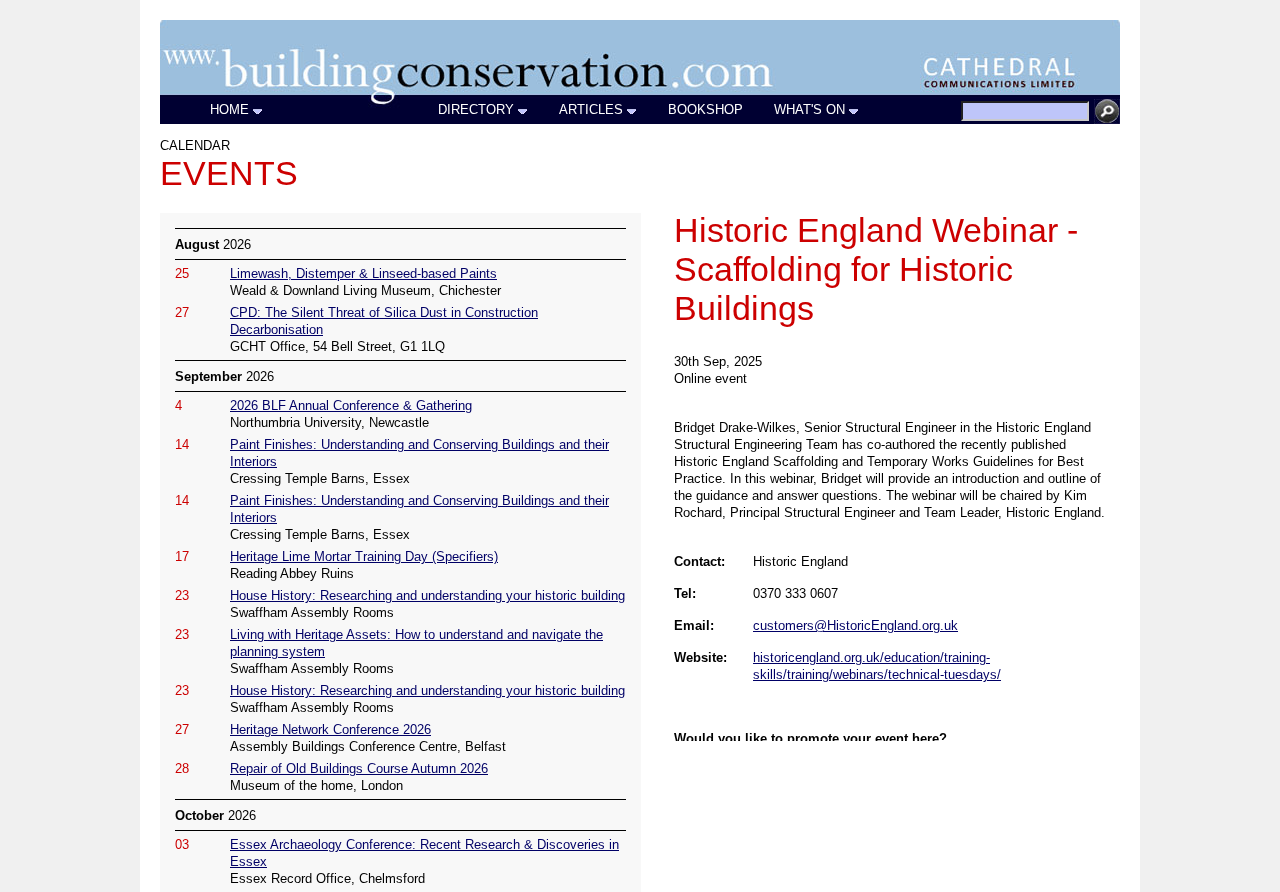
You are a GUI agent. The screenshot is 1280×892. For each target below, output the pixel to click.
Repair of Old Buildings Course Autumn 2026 (359, 768)
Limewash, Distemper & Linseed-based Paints (363, 273)
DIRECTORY (476, 109)
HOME (229, 109)
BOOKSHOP (705, 109)
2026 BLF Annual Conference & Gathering (351, 405)
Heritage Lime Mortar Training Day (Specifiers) (364, 556)
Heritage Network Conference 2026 (330, 729)
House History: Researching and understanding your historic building (427, 595)
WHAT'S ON (809, 109)
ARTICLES (591, 109)
